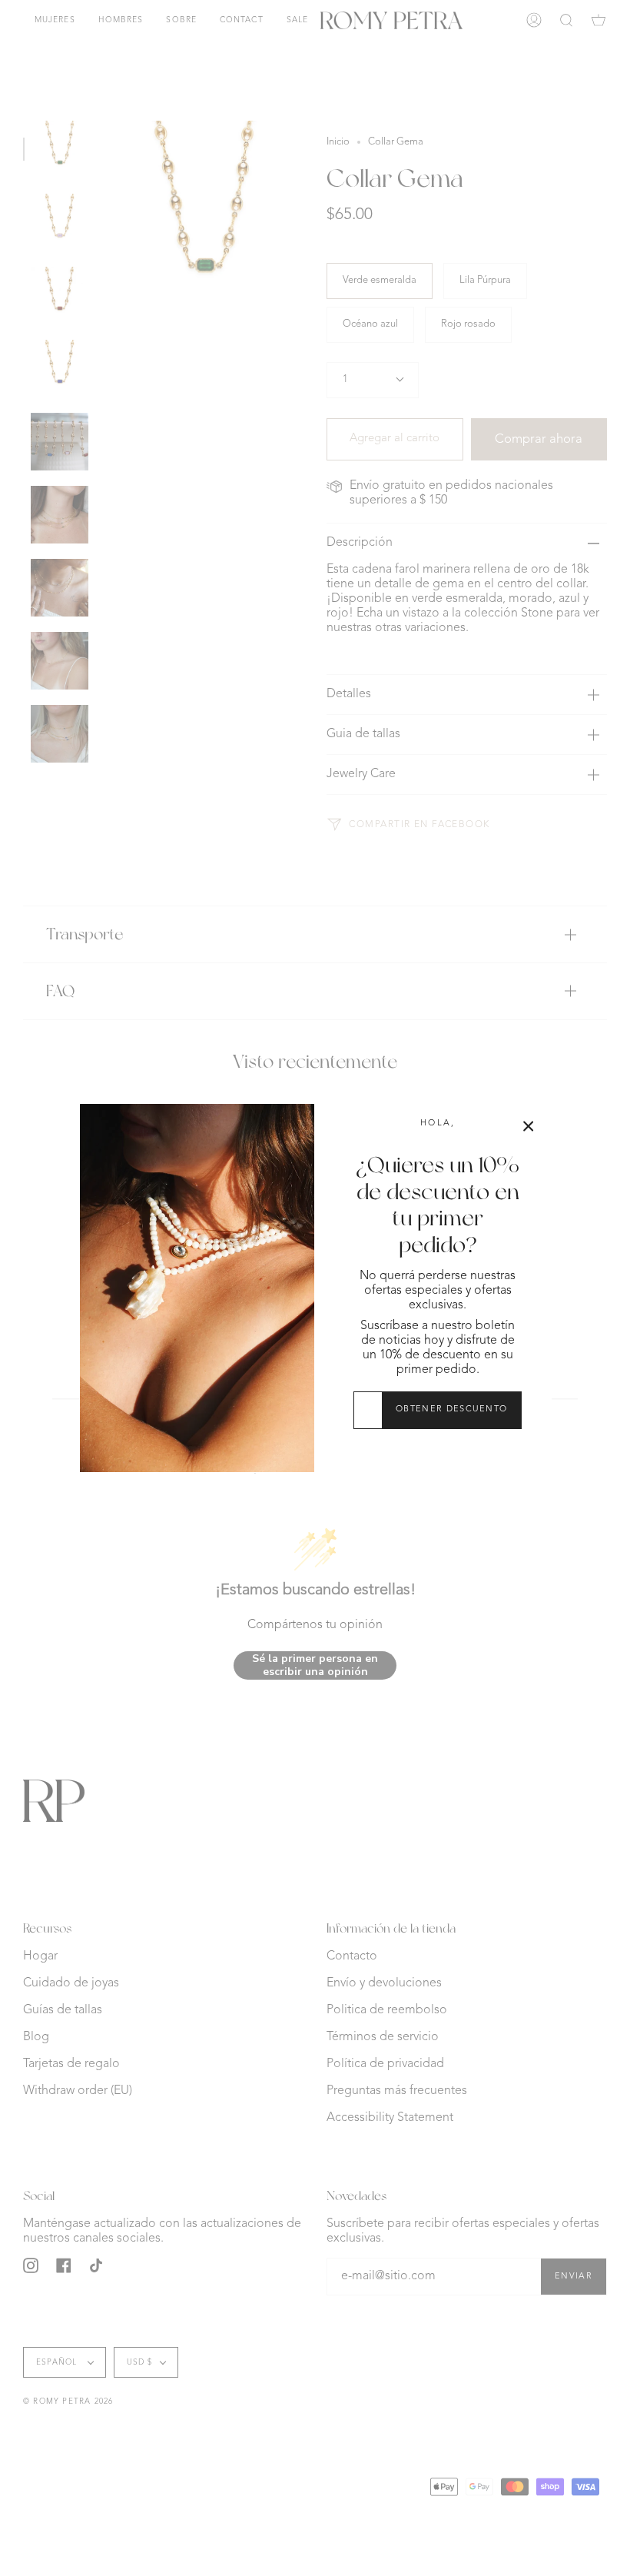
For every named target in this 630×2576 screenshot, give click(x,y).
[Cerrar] (529, 1126)
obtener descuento (451, 1409)
